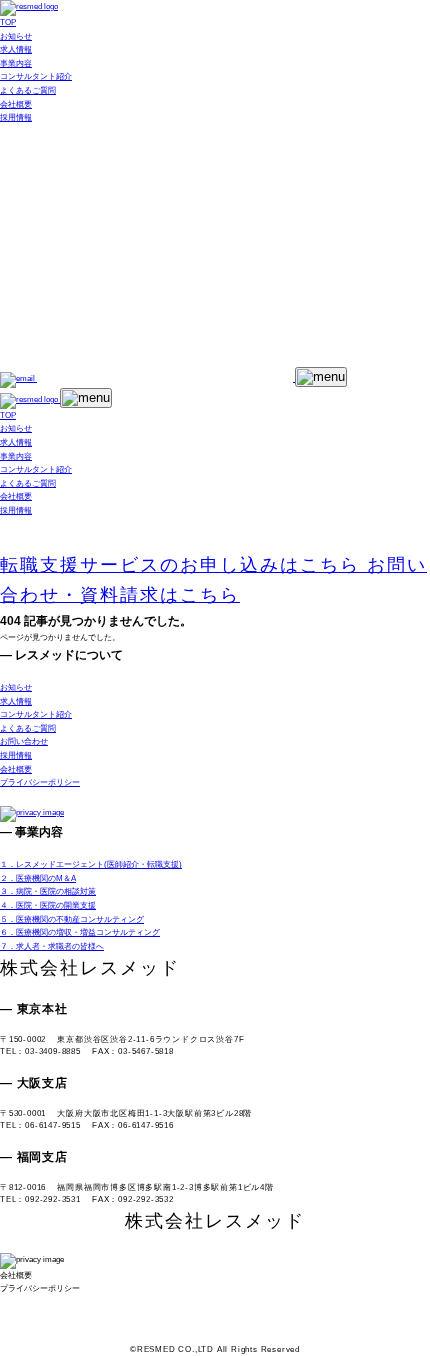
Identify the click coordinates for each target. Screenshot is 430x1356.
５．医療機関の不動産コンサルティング (72, 919)
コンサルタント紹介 (36, 76)
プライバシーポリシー (40, 782)
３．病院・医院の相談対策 (48, 891)
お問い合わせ (24, 741)
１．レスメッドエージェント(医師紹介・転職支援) (91, 864)
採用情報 (16, 117)
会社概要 (16, 104)
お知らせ (16, 36)
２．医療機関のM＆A (38, 878)
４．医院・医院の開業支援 (48, 905)
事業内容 (16, 63)
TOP (8, 22)
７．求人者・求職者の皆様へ (52, 946)
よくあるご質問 (28, 90)
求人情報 (16, 49)
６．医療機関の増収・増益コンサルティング (80, 932)
